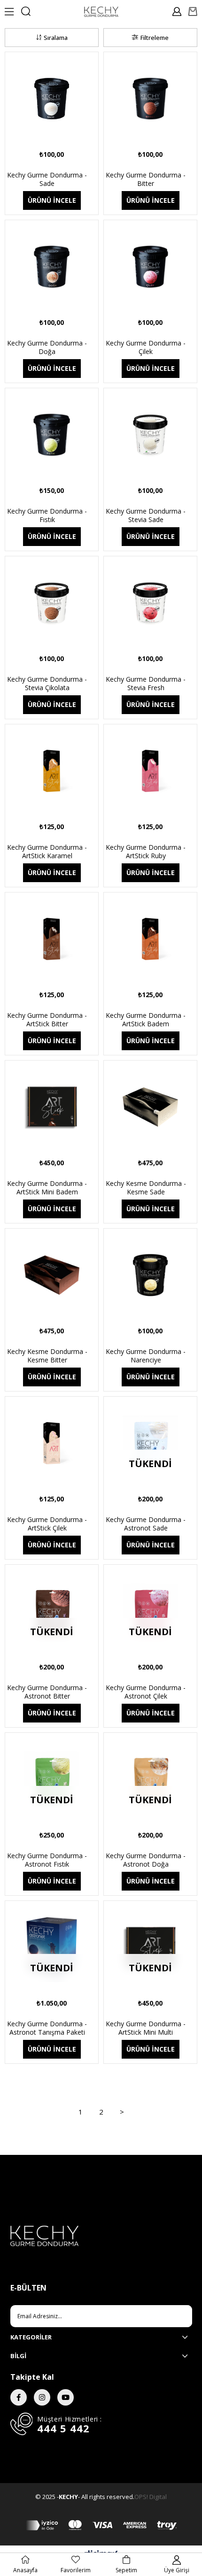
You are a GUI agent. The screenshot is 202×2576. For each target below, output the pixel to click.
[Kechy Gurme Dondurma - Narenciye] (150, 1275)
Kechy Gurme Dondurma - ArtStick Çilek (47, 1524)
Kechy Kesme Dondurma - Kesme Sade (146, 1188)
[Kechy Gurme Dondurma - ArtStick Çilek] (52, 1443)
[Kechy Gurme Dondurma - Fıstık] (52, 435)
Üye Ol (175, 2316)
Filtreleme (155, 38)
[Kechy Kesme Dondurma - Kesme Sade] (150, 1107)
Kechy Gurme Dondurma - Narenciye (146, 1356)
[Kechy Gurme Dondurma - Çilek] (150, 267)
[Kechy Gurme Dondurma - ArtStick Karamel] (52, 771)
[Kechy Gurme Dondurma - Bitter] (150, 99)
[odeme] (101, 2525)
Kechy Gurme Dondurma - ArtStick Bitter (47, 1020)
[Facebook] (19, 2397)
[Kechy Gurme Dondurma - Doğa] (52, 267)
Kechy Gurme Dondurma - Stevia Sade (146, 515)
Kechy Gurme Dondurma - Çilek (146, 347)
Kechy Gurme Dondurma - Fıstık (47, 515)
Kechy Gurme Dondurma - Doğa (47, 347)
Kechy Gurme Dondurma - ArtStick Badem (146, 1020)
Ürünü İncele (52, 200)
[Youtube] (66, 2397)
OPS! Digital (151, 2497)
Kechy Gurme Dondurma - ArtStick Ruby (146, 852)
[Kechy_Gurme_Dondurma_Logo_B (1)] (101, 2236)
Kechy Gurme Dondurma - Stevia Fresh (146, 684)
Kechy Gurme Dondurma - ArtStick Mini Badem (47, 1188)
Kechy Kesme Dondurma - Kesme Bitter (47, 1356)
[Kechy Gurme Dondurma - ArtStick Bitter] (52, 939)
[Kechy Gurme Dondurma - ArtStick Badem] (150, 939)
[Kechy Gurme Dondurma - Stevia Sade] (150, 435)
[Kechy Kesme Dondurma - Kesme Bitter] (52, 1275)
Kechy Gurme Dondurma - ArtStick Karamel (47, 852)
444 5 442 (63, 2428)
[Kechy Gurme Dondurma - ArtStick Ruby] (150, 771)
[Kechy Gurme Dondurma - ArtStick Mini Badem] (52, 1107)
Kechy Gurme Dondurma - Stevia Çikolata (47, 684)
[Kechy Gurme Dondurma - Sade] (52, 99)
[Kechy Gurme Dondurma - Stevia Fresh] (150, 603)
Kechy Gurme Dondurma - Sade (47, 179)
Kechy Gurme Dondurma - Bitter (146, 179)
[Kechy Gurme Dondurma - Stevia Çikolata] (52, 603)
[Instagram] (42, 2397)
